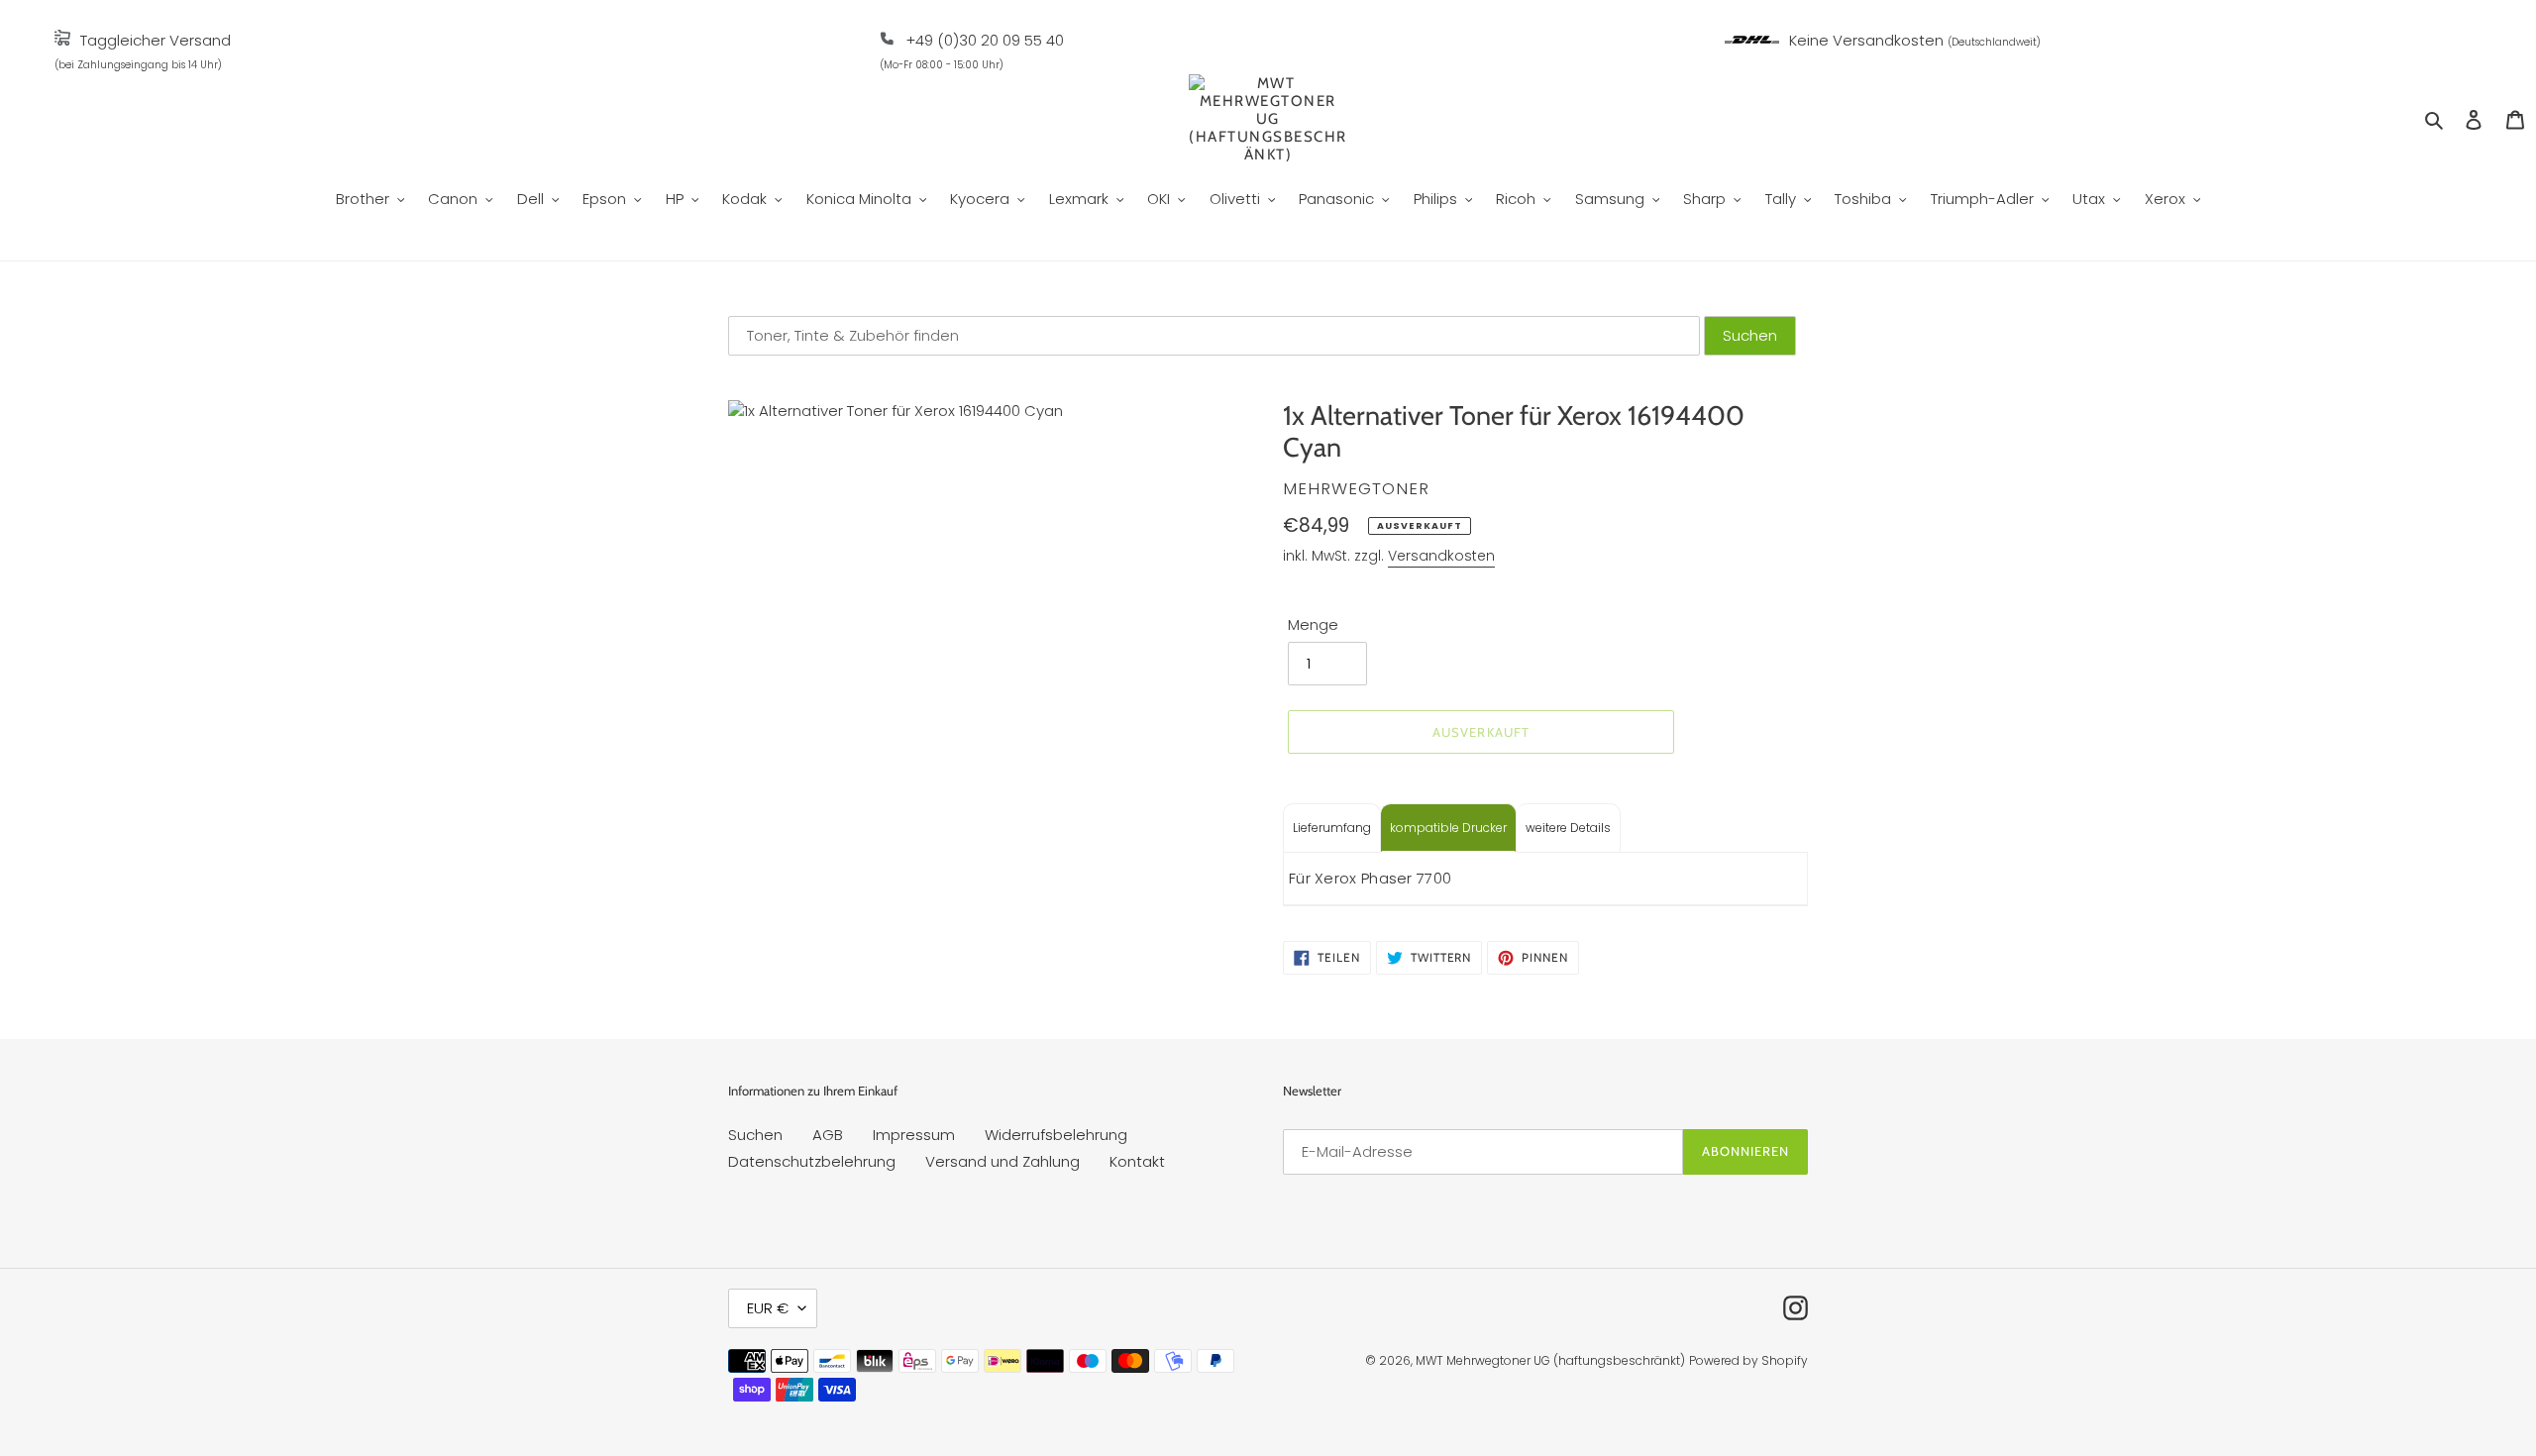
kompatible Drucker (1448, 828)
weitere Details (1568, 828)
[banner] (62, 40)
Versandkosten (1441, 556)
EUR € (768, 1308)
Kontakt (1137, 1161)
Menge (1313, 624)
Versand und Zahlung (1003, 1161)
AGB (828, 1135)
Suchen (755, 1135)
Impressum (914, 1135)
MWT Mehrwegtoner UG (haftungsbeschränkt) (1550, 1360)
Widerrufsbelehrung (1056, 1135)
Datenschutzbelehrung (812, 1161)
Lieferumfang (1332, 828)
